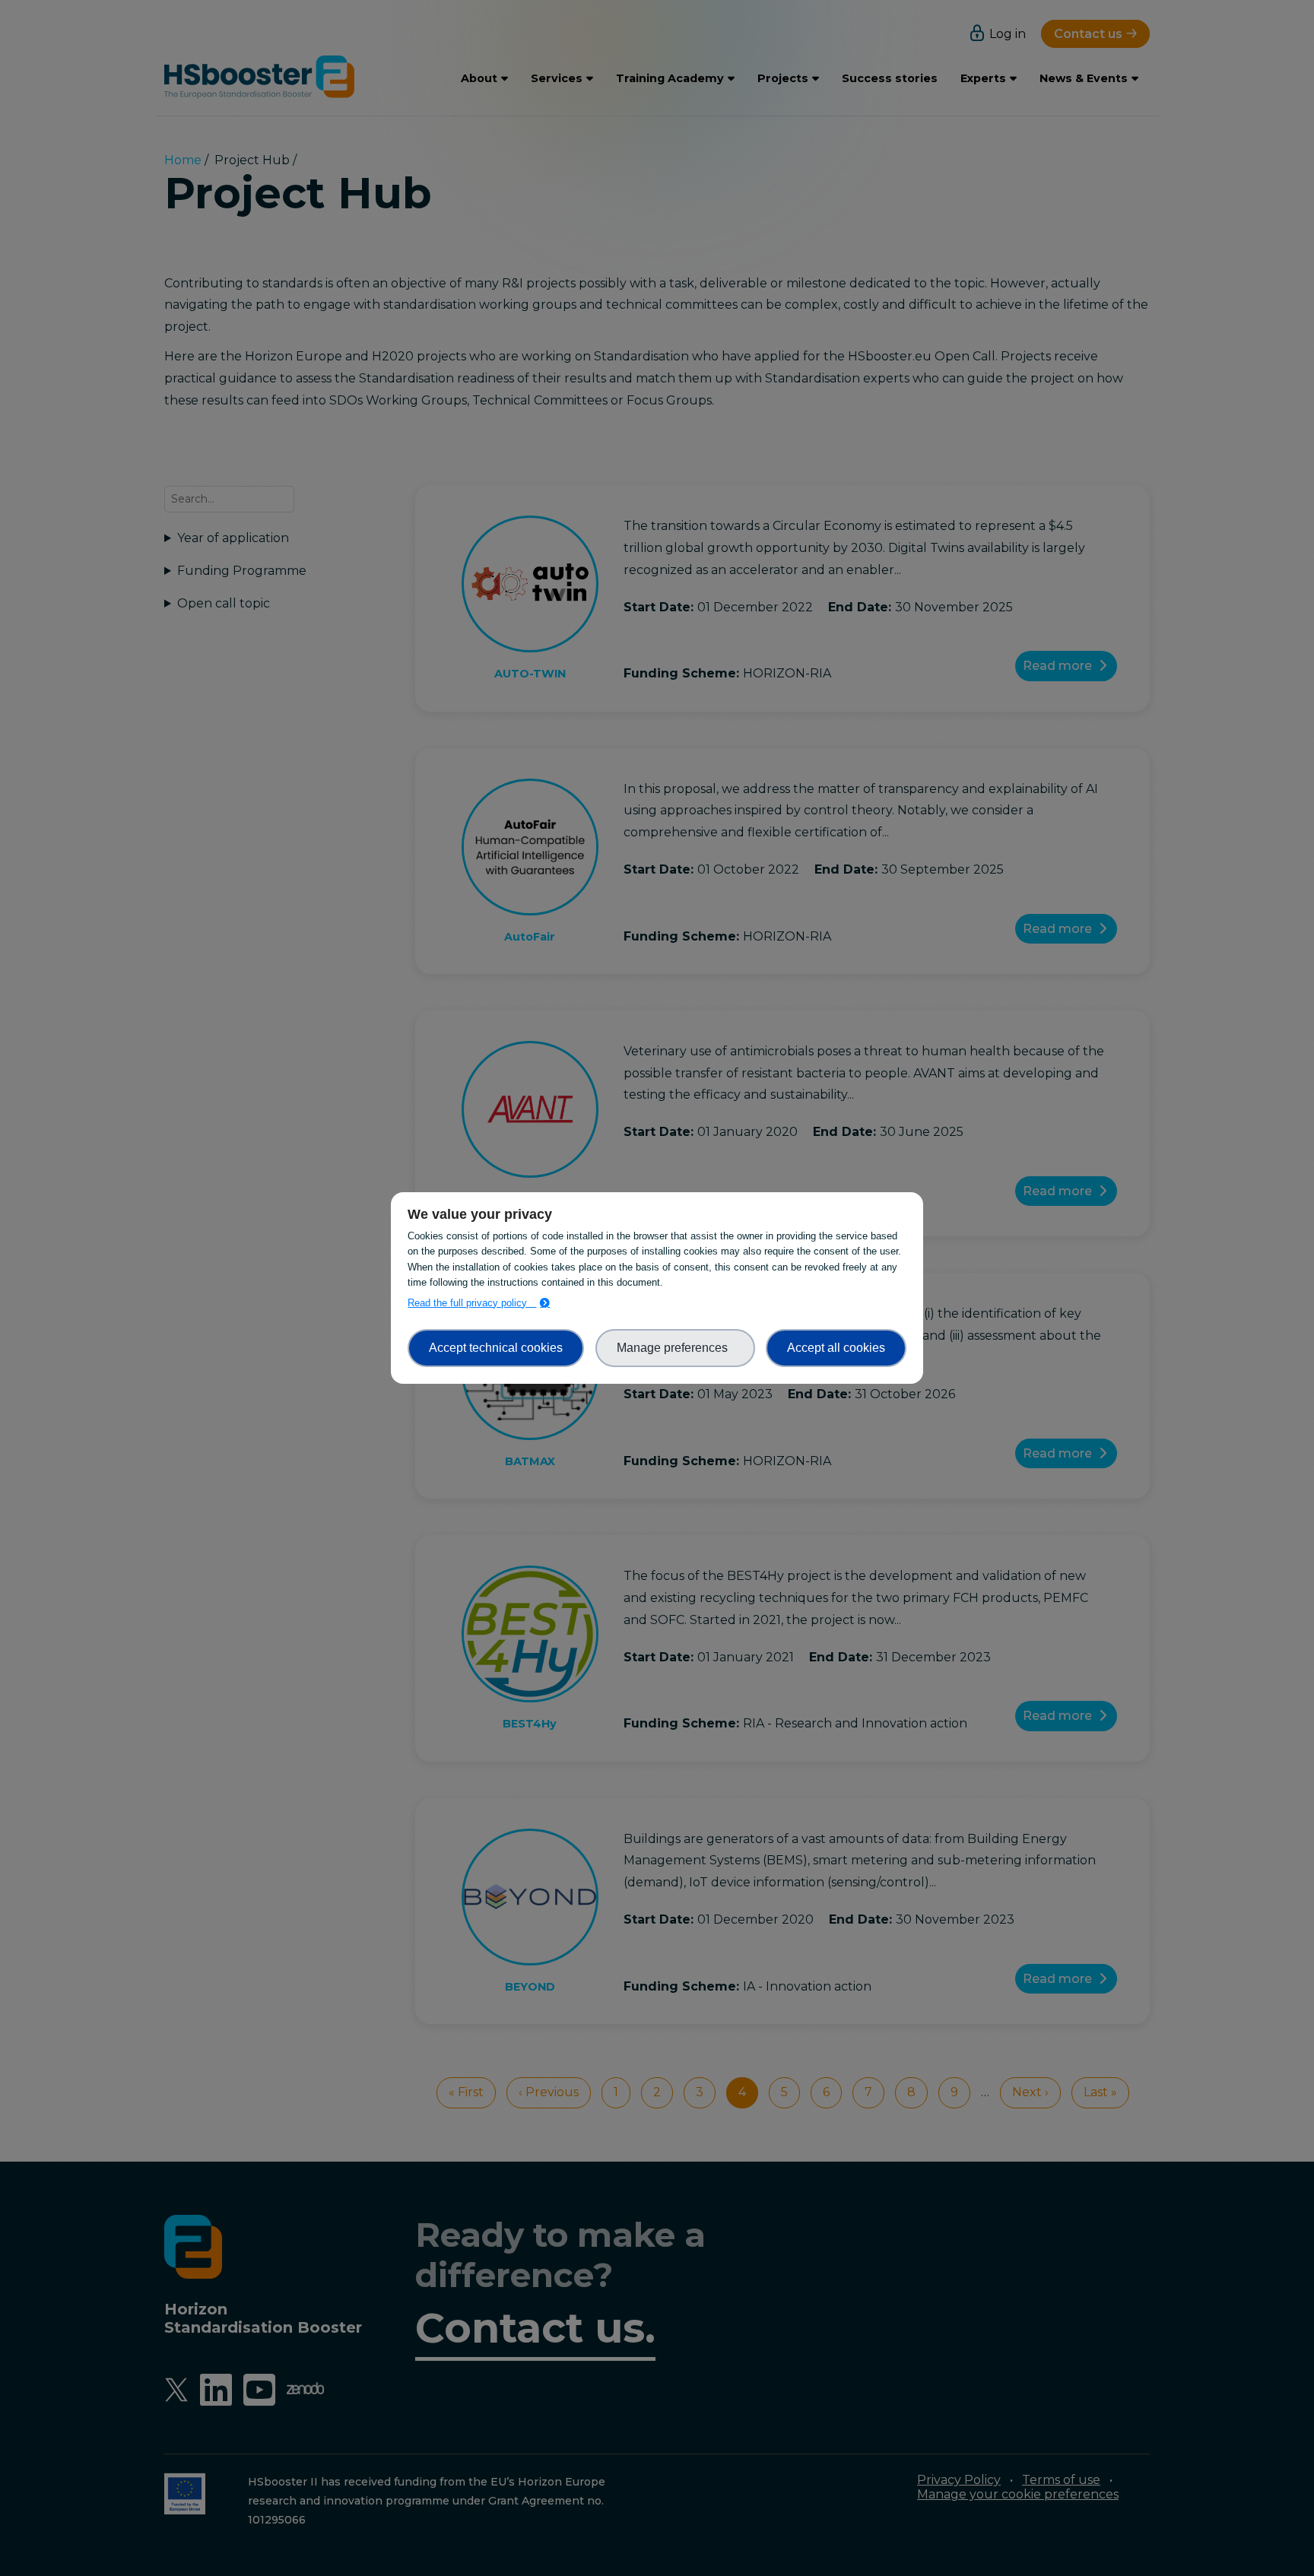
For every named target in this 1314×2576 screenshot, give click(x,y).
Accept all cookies (836, 1348)
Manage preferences (675, 1348)
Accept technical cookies (496, 1348)
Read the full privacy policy (472, 1303)
